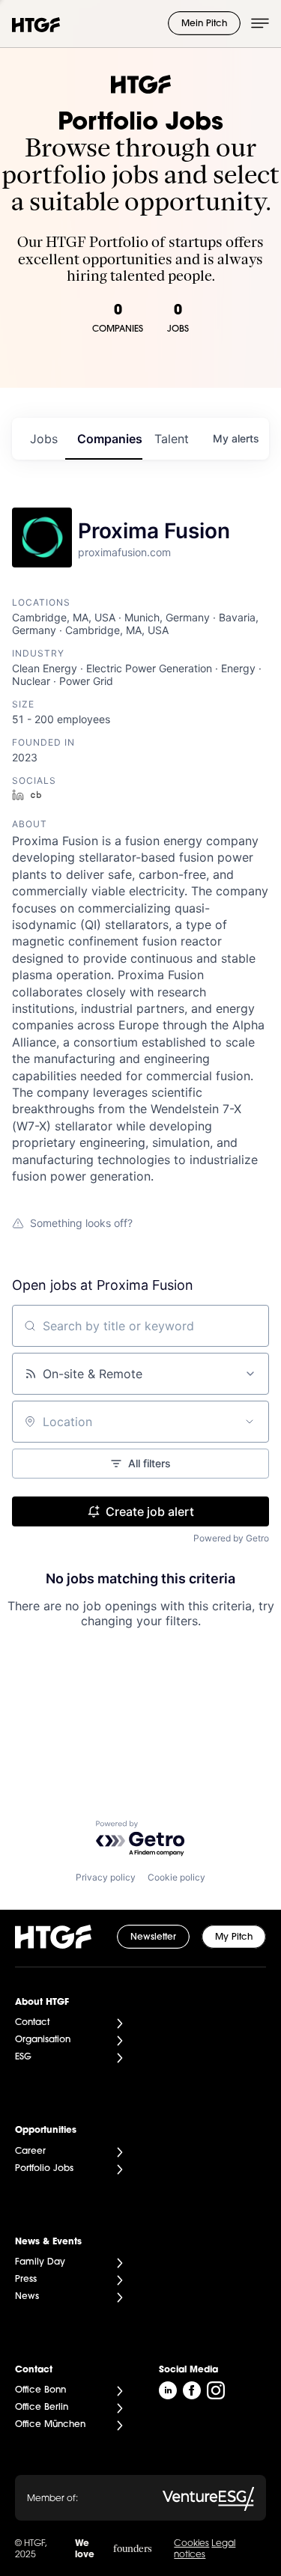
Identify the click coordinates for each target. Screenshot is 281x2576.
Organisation (43, 2040)
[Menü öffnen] (260, 23)
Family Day (40, 2262)
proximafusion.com (124, 552)
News (27, 2297)
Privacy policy (106, 1877)
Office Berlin (42, 2408)
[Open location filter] (250, 1422)
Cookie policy (176, 1877)
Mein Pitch (204, 24)
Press (26, 2280)
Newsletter (153, 1937)
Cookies (191, 2544)
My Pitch (234, 1937)
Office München (50, 2425)
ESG (23, 2057)
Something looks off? (81, 1223)
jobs (44, 439)
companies (110, 439)
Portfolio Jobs (44, 2169)
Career (30, 2152)
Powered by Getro (231, 1538)
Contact (32, 2023)
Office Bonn (40, 2390)
